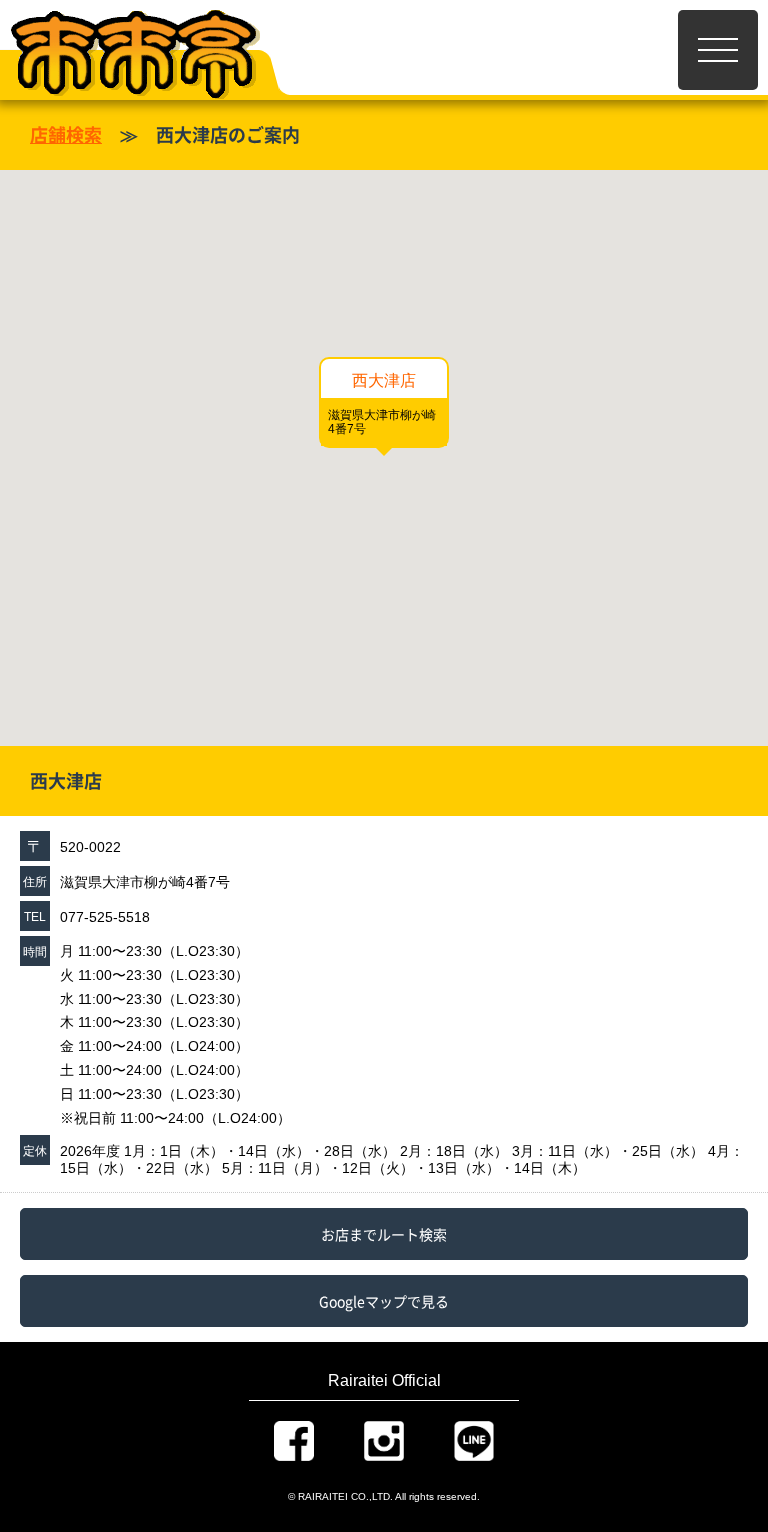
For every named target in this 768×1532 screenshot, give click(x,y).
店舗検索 (66, 134)
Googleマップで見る (384, 1301)
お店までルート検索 (384, 1234)
